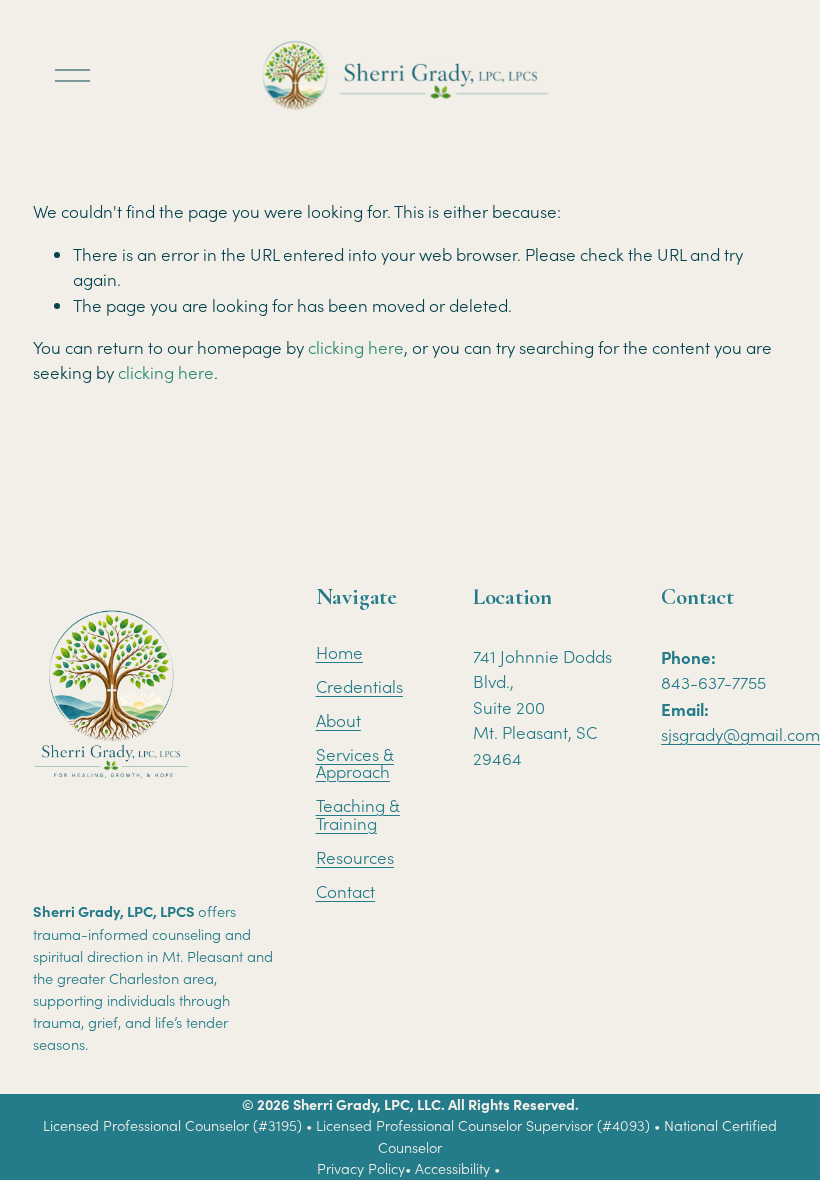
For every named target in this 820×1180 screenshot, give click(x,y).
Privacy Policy (361, 1168)
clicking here (356, 347)
